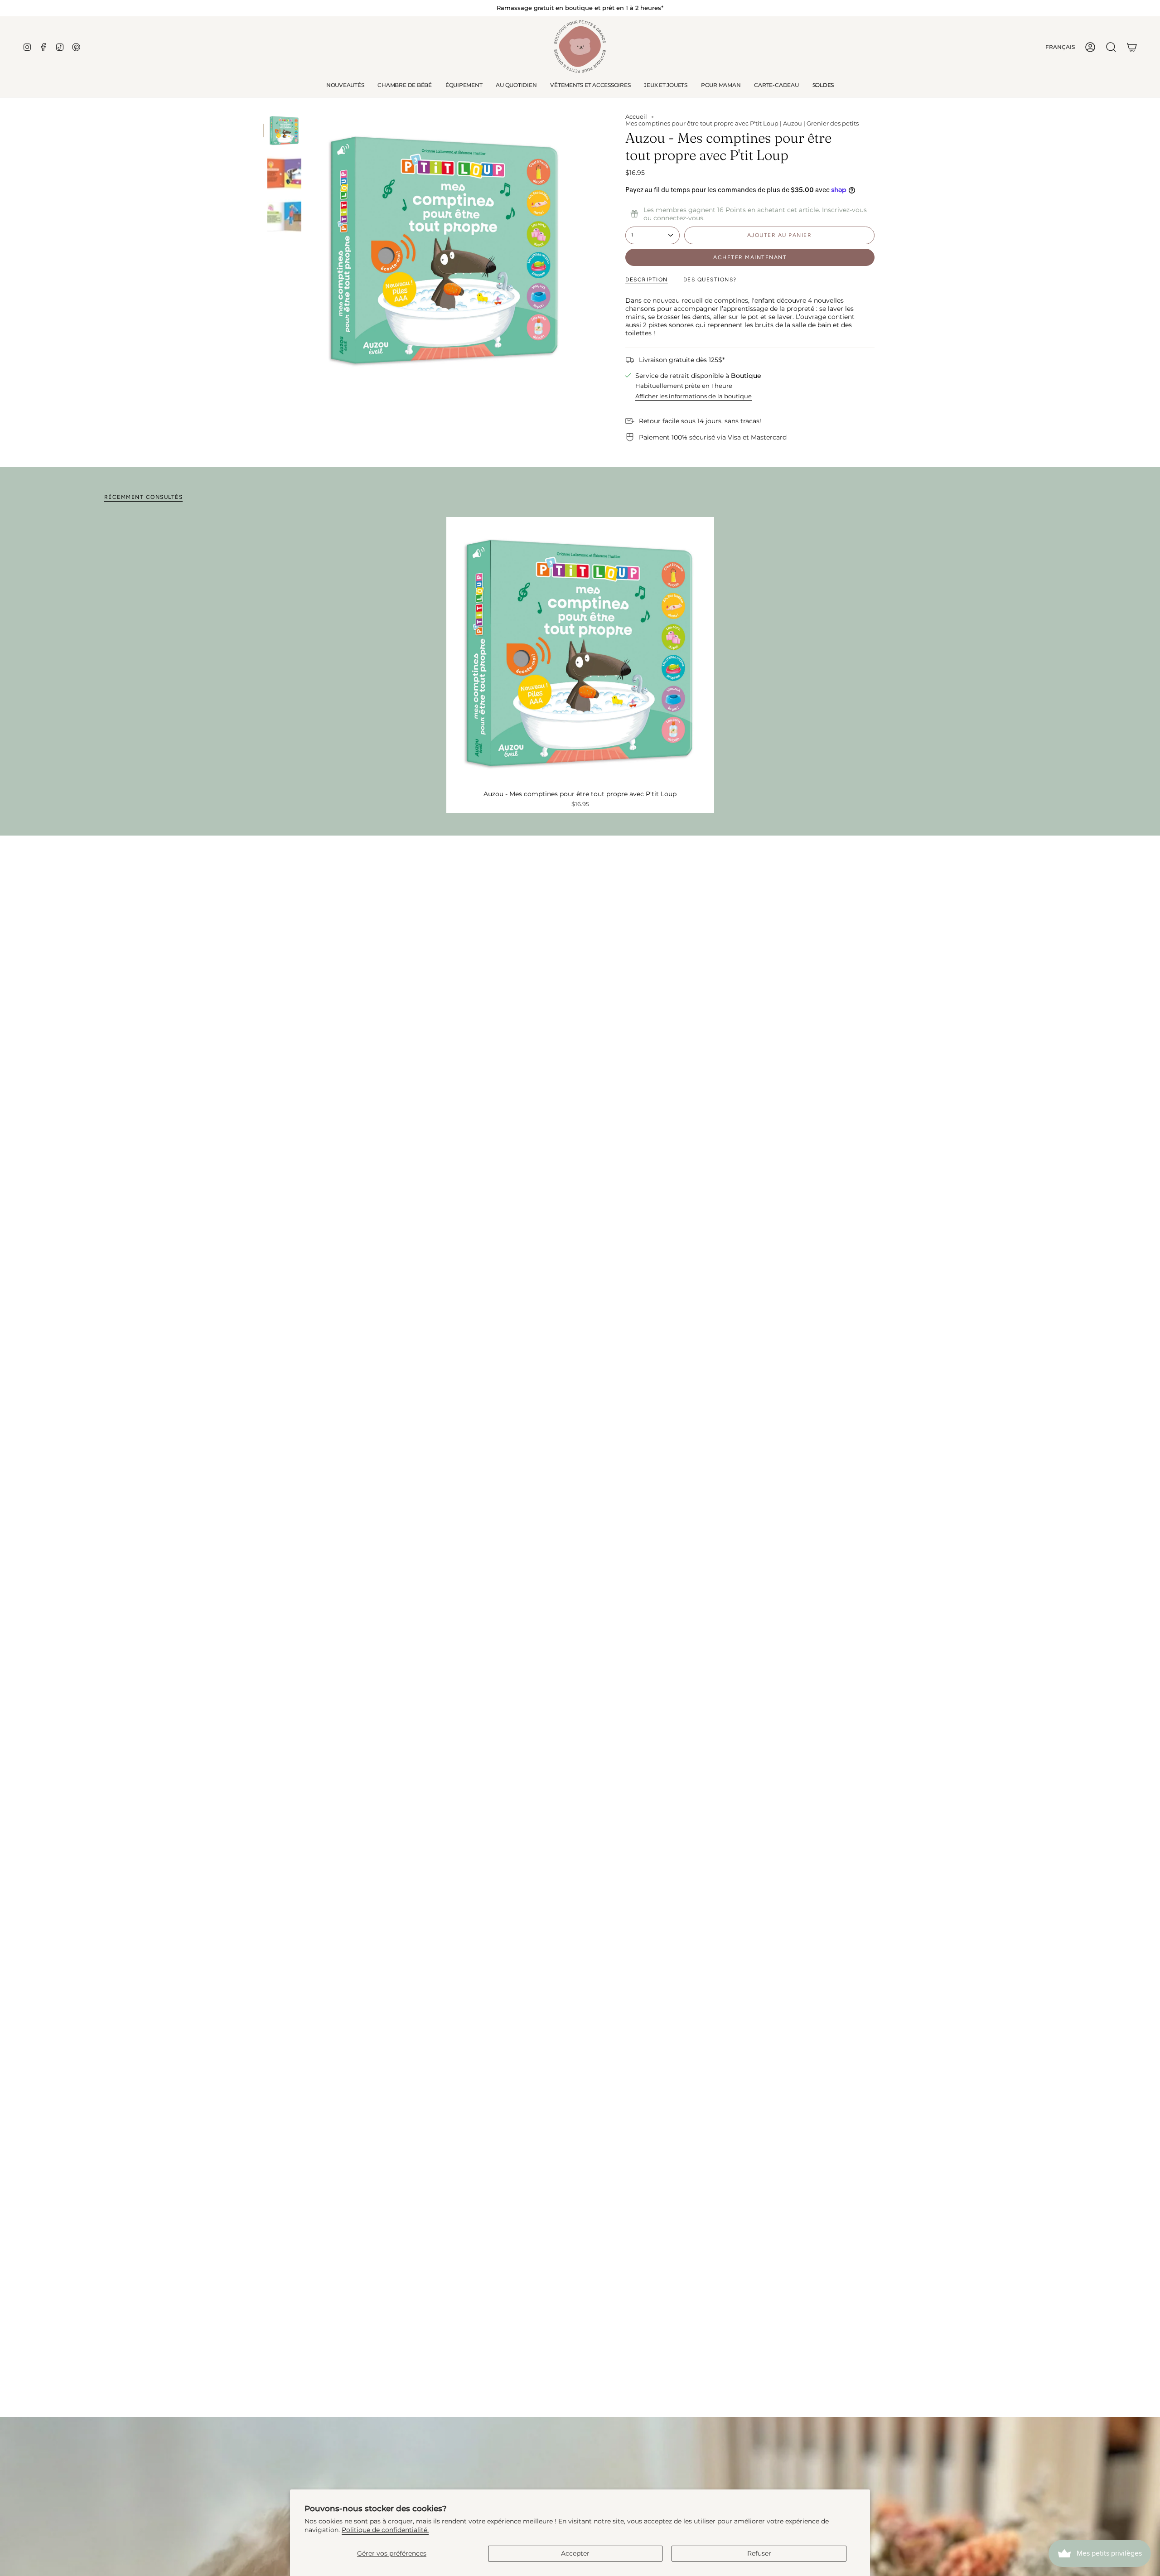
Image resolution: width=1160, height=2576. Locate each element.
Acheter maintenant (750, 257)
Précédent (310, 248)
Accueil (636, 117)
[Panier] (1132, 47)
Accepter (575, 2553)
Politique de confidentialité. (385, 2530)
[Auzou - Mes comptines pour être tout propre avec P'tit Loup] (580, 651)
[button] (404, 85)
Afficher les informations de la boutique (694, 396)
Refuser (759, 2553)
